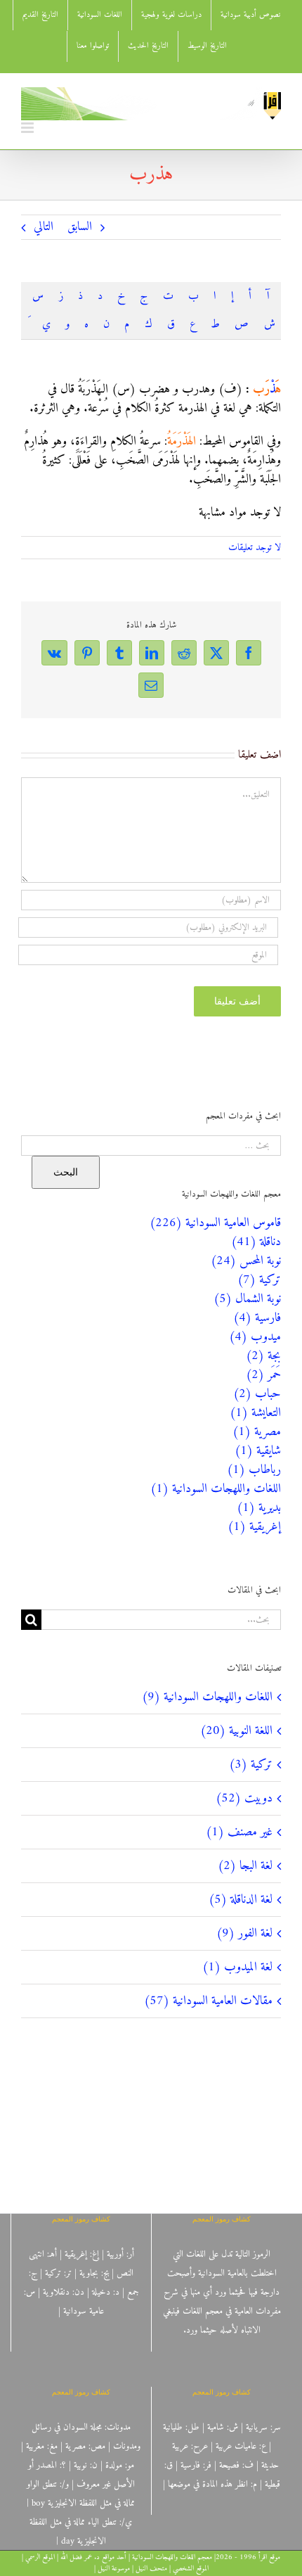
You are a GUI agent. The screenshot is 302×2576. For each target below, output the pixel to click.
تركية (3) (251, 1765)
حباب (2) (257, 1394)
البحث (66, 1172)
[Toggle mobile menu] (28, 128)
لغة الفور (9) (244, 1933)
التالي (44, 227)
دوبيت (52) (244, 1798)
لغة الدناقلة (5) (241, 1900)
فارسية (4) (257, 1318)
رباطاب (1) (254, 1470)
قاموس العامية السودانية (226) (215, 1223)
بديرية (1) (259, 1508)
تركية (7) (259, 1280)
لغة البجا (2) (245, 1866)
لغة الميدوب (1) (237, 1967)
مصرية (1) (257, 1432)
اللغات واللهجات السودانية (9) (207, 1697)
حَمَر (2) (263, 1375)
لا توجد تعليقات (255, 548)
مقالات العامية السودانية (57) (208, 2001)
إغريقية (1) (254, 1527)
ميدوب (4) (255, 1337)
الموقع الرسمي (40, 2557)
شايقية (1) (258, 1451)
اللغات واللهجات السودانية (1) (216, 1489)
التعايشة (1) (255, 1413)
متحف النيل (151, 2569)
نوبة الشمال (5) (247, 1299)
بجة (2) (263, 1356)
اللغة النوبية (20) (236, 1731)
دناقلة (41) (256, 1242)
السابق (80, 227)
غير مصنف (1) (239, 1832)
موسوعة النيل (114, 2569)
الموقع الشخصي (191, 2569)
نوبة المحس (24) (246, 1261)
